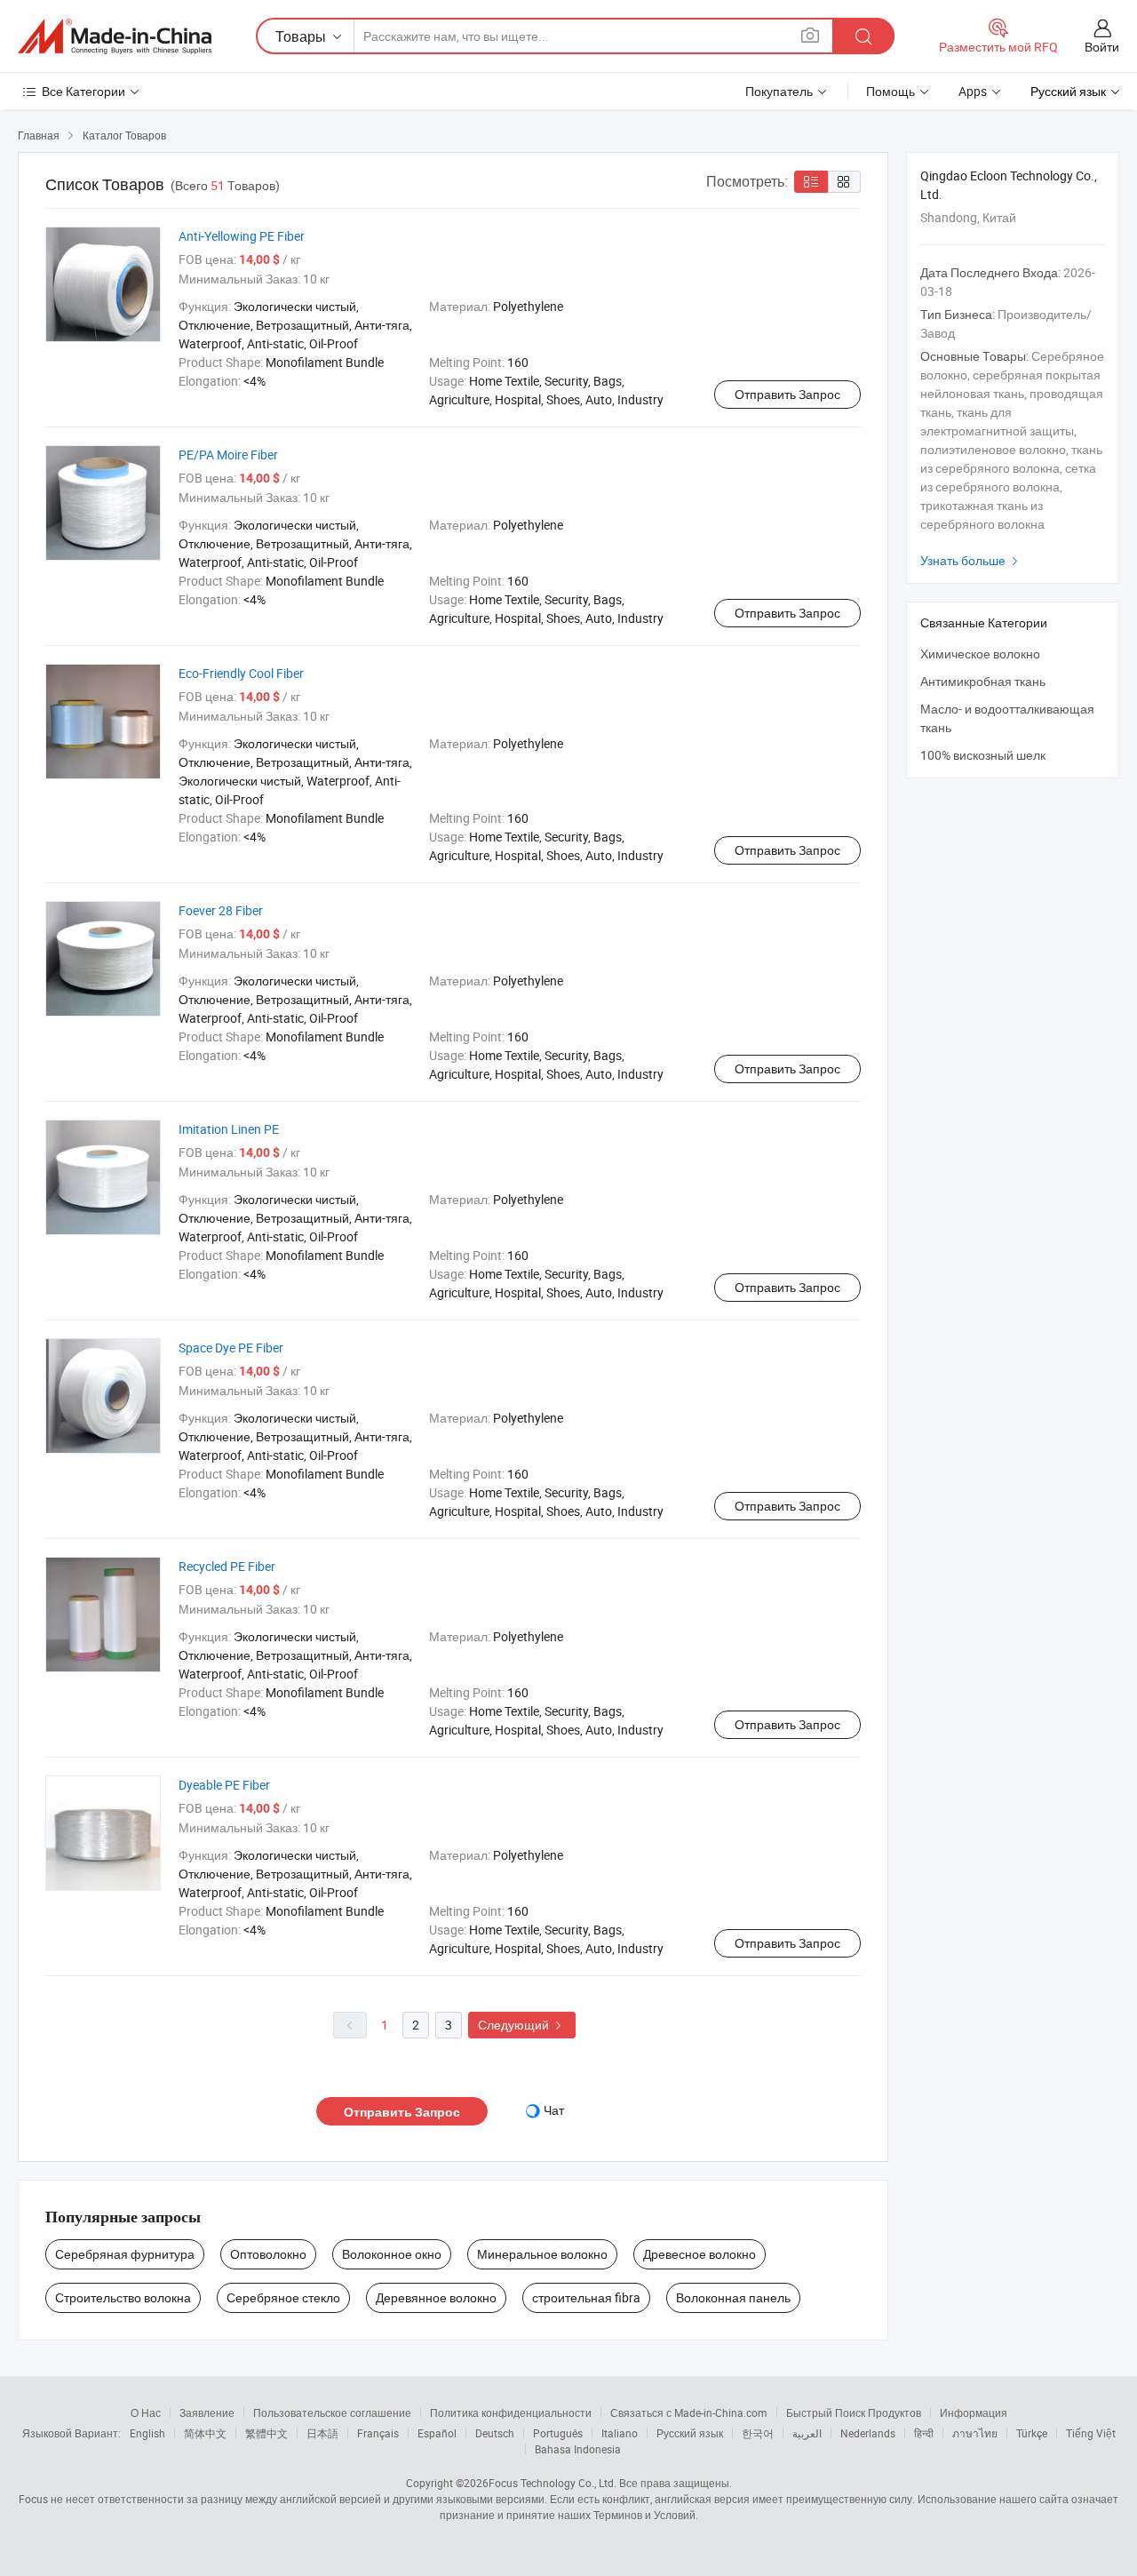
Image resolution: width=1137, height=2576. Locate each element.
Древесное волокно (700, 2254)
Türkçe (1032, 2433)
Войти (1102, 47)
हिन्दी (924, 2433)
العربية (807, 2433)
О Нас (146, 2413)
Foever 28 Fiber (221, 910)
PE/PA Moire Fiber (228, 455)
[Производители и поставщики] (115, 36)
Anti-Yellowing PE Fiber (242, 236)
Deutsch (495, 2433)
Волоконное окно (392, 2254)
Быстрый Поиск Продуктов (854, 2413)
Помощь (891, 91)
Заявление (207, 2413)
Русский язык (690, 2433)
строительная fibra (586, 2297)
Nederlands (868, 2433)
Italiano (620, 2433)
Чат (554, 2110)
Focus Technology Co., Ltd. (553, 2483)
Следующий (522, 2025)
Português (558, 2433)
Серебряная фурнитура (125, 2254)
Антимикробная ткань (983, 681)
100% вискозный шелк (983, 755)
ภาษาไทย (975, 2433)
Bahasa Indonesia (578, 2449)
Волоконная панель (733, 2297)
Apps (973, 91)
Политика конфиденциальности (511, 2413)
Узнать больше (971, 560)
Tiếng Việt (1091, 2433)
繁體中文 (266, 2433)
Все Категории (83, 91)
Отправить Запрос (787, 394)
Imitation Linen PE (229, 1129)
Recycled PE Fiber (227, 1566)
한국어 (758, 2433)
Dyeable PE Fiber (224, 1785)
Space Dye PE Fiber (231, 1348)
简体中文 (205, 2433)
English (147, 2433)
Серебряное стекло (283, 2297)
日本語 (322, 2433)
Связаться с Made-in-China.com (689, 2413)
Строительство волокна (123, 2297)
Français (378, 2433)
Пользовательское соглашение (332, 2413)
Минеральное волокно (542, 2254)
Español (437, 2433)
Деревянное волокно (436, 2297)
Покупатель (779, 91)
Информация (974, 2413)
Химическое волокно (980, 654)
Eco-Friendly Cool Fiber (241, 673)
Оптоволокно (268, 2254)
